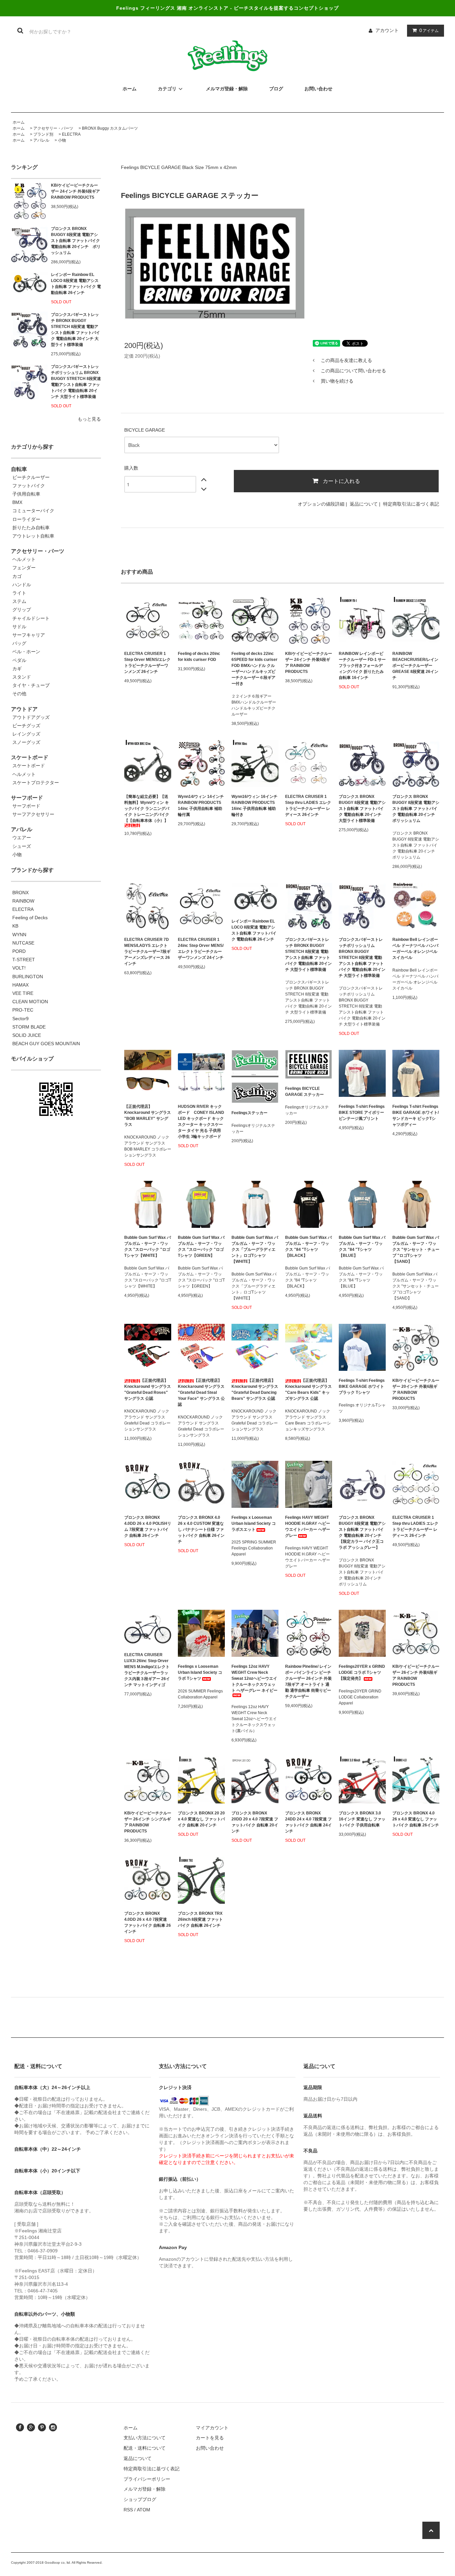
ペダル (19, 660)
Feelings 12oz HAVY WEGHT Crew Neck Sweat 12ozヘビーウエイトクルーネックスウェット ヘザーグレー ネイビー (254, 1678)
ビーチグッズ (26, 726)
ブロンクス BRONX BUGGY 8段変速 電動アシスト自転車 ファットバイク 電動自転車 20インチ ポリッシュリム (76, 241)
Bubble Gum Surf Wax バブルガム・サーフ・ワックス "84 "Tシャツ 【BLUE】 (362, 1247)
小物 (62, 140)
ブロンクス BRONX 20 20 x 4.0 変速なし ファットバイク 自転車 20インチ (201, 1819)
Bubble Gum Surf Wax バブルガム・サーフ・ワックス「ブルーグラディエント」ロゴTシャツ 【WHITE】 (255, 1250)
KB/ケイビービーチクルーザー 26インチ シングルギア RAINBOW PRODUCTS (148, 1822)
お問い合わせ (210, 2448)
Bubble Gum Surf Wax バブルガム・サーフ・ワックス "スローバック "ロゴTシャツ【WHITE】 (148, 1247)
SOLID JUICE (27, 1035)
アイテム (429, 30)
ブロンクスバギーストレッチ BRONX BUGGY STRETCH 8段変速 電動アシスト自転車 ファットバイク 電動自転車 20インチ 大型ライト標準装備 (75, 330)
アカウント (387, 30)
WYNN (19, 935)
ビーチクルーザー (31, 477)
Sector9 (20, 1019)
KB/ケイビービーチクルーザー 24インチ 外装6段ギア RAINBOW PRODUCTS (75, 191)
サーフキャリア (29, 635)
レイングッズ (26, 734)
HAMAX (20, 985)
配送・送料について (145, 2448)
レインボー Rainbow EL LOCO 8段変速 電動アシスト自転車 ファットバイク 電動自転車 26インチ (76, 284)
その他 (19, 694)
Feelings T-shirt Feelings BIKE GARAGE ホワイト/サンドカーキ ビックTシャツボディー (416, 1116)
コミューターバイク (33, 511)
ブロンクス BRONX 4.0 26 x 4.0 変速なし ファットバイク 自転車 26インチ (416, 1819)
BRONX (20, 893)
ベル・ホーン (26, 652)
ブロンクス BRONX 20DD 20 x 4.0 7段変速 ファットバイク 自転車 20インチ (255, 1822)
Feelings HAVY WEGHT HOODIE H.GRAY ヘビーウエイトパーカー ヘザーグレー (308, 1526)
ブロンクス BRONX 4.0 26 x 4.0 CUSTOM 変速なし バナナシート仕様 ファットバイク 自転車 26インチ (201, 1529)
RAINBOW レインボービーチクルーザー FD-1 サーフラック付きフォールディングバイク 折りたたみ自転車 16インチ (362, 666)
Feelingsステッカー (249, 1113)
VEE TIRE (23, 993)
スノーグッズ (26, 742)
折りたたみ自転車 (31, 528)
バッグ (19, 643)
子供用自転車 (26, 494)
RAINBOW (23, 901)
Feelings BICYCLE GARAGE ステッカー (304, 1092)
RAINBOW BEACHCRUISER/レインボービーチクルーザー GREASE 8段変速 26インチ (415, 666)
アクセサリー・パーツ (53, 128)
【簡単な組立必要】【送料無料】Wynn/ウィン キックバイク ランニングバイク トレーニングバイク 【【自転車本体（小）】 (147, 809)
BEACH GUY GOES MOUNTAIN (46, 1044)
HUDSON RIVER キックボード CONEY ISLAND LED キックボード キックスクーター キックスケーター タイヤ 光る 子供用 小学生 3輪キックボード (201, 1122)
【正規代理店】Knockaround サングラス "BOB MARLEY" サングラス (148, 1116)
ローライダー (26, 519)
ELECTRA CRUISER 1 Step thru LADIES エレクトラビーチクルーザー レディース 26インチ (308, 806)
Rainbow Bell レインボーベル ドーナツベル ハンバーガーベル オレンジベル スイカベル (415, 949)
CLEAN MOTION (30, 1002)
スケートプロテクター (36, 783)
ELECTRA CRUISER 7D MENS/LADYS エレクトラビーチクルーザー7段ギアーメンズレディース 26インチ (147, 952)
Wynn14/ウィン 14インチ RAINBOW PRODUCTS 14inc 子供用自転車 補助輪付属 (201, 806)
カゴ (17, 576)
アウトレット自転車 (33, 536)
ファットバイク (29, 486)
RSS (128, 2510)
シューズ (22, 846)
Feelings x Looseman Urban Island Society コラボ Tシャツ (200, 1672)
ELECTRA (71, 134)
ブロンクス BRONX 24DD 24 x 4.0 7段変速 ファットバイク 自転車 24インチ (308, 1822)
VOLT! (19, 968)
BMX (17, 502)
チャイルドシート (31, 618)
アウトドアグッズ (31, 717)
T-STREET (24, 960)
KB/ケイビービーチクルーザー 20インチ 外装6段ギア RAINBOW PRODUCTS (416, 1389)
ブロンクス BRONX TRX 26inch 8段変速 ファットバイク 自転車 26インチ (200, 1919)
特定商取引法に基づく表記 (411, 504)
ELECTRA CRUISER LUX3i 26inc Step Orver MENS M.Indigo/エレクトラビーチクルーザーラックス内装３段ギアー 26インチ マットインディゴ (147, 1670)
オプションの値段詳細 (321, 504)
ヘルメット (24, 559)
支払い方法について (145, 2438)
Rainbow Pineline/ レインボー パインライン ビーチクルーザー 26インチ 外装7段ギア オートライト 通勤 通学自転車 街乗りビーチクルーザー (308, 1681)
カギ (17, 669)
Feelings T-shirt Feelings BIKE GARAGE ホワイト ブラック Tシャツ (362, 1386)
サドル (19, 627)
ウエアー (22, 838)
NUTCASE (23, 943)
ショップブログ (140, 2499)
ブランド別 (43, 134)
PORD (19, 951)
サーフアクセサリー (33, 814)
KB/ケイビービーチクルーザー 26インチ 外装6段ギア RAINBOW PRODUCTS (416, 1675)
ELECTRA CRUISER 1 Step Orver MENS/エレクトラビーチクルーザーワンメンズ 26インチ (147, 663)
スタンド (22, 677)
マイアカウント (212, 2428)
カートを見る (210, 2438)
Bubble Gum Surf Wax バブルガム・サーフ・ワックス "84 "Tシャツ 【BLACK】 (308, 1247)
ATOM (144, 2510)
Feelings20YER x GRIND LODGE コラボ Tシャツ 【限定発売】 (362, 1672)
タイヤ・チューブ (31, 685)
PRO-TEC (23, 1010)
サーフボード (26, 806)
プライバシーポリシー (147, 2479)
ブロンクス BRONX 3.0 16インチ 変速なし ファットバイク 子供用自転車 (362, 1819)
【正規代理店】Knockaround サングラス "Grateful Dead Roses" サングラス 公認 (148, 1389)
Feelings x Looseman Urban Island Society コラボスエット (254, 1523)
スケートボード (29, 766)
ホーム (19, 122)
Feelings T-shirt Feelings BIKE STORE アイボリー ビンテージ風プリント (362, 1113)
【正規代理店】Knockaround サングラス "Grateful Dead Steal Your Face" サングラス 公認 (201, 1392)
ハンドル (22, 585)
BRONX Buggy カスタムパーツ (110, 128)
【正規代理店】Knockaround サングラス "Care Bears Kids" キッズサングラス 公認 (308, 1389)
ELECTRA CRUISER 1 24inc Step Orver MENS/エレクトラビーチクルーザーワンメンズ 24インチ (201, 949)
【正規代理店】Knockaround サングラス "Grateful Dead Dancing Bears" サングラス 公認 (255, 1389)
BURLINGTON (28, 977)
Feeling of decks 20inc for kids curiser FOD (199, 657)
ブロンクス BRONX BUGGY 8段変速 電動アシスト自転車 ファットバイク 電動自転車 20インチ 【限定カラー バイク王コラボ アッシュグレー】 (362, 1532)
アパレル (41, 140)
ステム (19, 601)
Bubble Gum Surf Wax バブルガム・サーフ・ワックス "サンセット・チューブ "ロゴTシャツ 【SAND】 (416, 1250)
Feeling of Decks (30, 918)
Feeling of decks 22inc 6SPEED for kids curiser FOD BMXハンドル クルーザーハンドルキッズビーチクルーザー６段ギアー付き (254, 669)
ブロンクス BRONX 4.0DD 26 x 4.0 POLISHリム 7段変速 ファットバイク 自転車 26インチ (148, 1526)
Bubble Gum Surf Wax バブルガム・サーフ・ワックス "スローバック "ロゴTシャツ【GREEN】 (201, 1247)
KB (15, 926)
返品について (364, 504)
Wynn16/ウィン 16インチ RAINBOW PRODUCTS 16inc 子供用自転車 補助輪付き (254, 806)
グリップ (22, 610)
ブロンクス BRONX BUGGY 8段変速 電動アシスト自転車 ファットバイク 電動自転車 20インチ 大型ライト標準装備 (362, 809)
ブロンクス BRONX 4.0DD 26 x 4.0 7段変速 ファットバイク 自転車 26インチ (148, 1922)
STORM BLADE (29, 1027)
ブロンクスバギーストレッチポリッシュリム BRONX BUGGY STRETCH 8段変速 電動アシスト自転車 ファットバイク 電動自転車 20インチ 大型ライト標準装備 (76, 382)
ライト (19, 593)
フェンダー (24, 568)
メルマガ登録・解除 (145, 2489)
